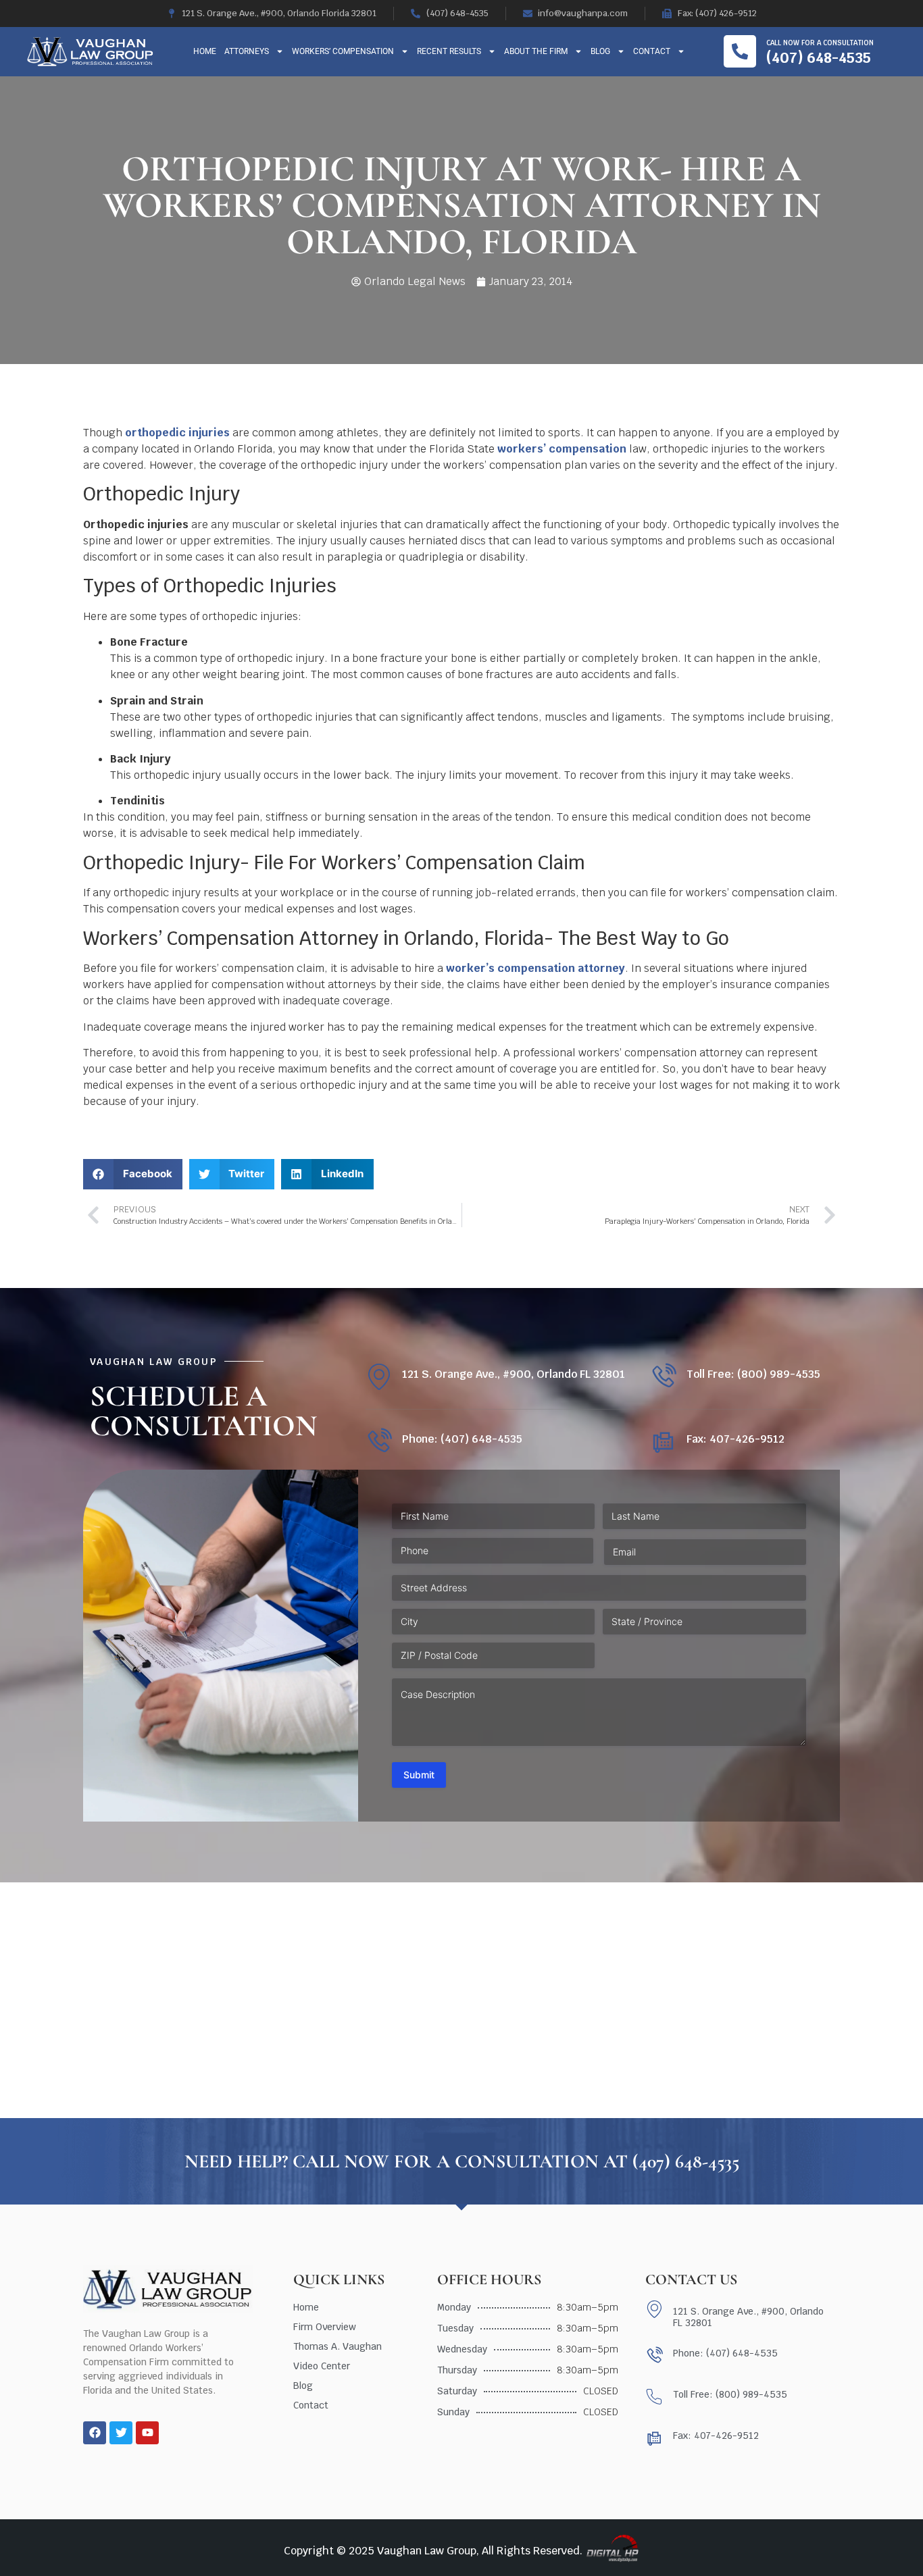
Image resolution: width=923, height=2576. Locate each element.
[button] (133, 1174)
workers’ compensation (562, 449)
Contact (652, 51)
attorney (601, 968)
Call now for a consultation (820, 43)
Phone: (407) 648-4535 (462, 1439)
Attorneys (247, 51)
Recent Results (449, 51)
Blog (600, 51)
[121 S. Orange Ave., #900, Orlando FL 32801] (379, 1377)
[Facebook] (95, 2433)
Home (205, 51)
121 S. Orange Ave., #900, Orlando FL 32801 (514, 1374)
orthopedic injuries (177, 433)
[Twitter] (121, 2433)
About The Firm (536, 51)
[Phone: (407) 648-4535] (379, 1442)
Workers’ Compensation (343, 51)
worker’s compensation (510, 968)
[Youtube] (147, 2433)
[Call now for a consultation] (740, 51)
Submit (419, 1775)
